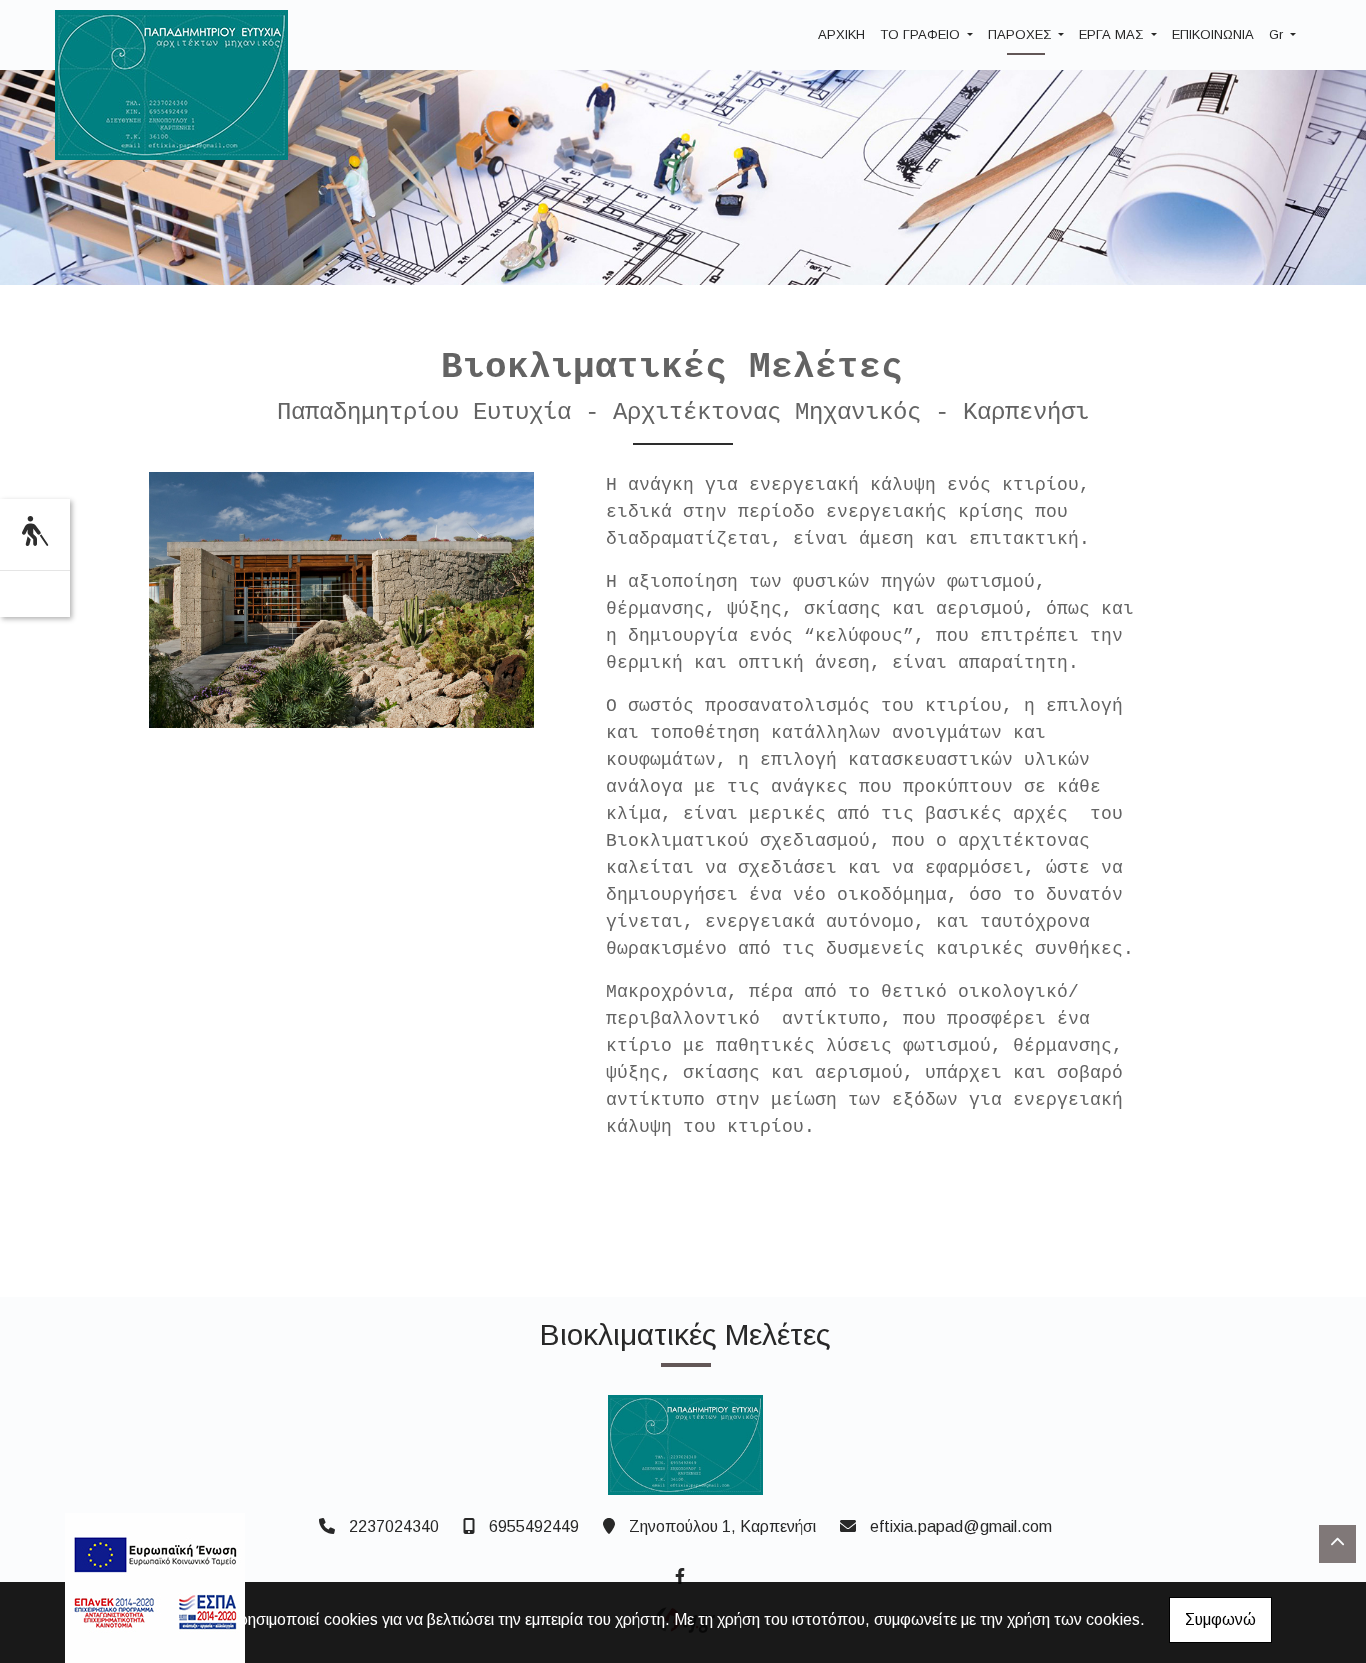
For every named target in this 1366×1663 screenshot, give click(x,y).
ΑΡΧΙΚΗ (841, 34)
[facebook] (679, 1574)
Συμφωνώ (1220, 1619)
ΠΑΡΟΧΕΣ (1021, 34)
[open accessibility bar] (35, 531)
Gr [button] (1278, 34)
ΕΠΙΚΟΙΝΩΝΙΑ (1213, 34)
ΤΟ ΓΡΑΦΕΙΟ (922, 34)
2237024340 (394, 1526)
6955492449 (534, 1526)
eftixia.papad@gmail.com (961, 1526)
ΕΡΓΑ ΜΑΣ (1113, 34)
